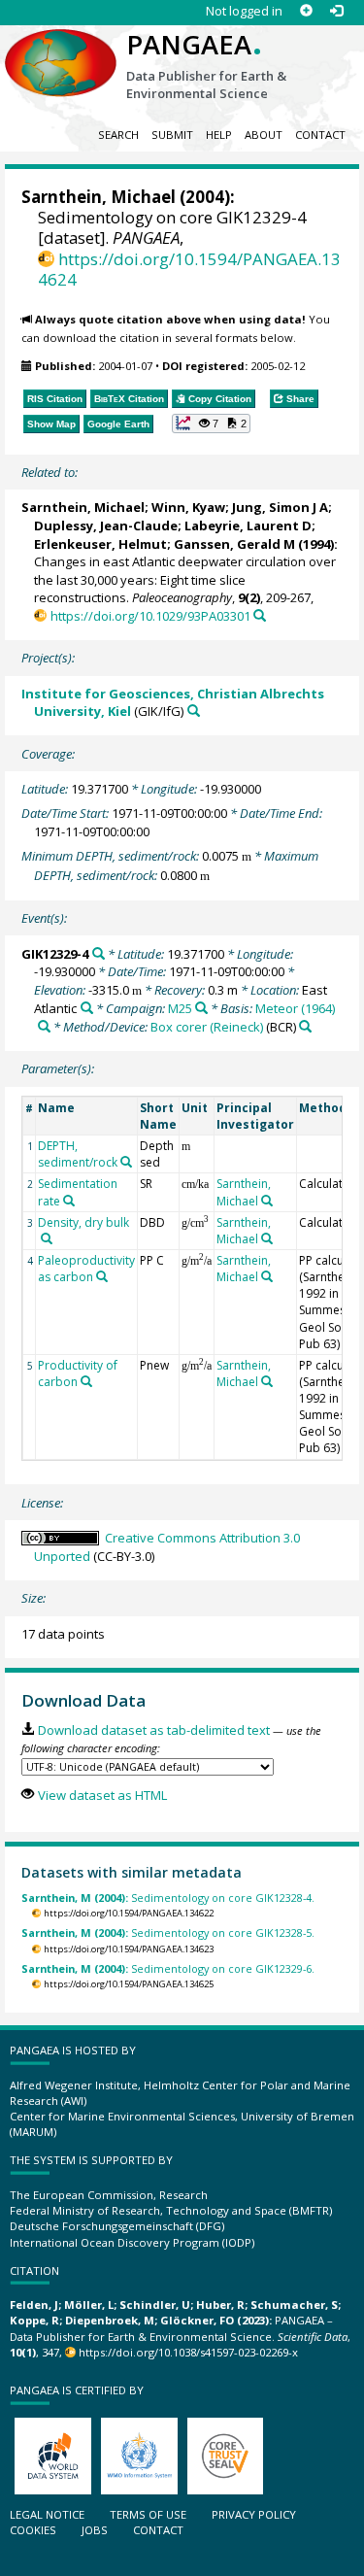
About (264, 135)
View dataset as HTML (102, 1795)
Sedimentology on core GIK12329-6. (168, 1968)
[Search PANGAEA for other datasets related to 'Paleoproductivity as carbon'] (102, 1276)
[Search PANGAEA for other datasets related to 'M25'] (201, 1008)
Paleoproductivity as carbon (86, 1269)
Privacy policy (254, 2514)
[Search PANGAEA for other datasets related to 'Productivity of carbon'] (86, 1381)
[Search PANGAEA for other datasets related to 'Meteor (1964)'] (44, 1026)
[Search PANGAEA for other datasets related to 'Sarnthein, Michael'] (267, 1201)
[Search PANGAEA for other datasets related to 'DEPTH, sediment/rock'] (126, 1162)
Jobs (95, 2530)
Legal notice (47, 2514)
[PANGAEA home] (61, 48)
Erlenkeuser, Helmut (100, 544)
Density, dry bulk (83, 1222)
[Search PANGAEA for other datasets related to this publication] (260, 615)
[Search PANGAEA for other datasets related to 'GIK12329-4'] (99, 953)
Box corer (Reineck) (207, 1027)
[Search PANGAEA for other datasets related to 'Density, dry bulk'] (47, 1238)
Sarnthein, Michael (99, 197)
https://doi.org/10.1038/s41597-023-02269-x (188, 2352)
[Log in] (336, 11)
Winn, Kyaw (188, 507)
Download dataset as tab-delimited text (153, 1730)
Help (219, 135)
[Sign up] (306, 11)
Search (118, 135)
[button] (212, 424)
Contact (320, 135)
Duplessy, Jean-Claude (106, 525)
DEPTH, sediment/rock (78, 1154)
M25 (180, 1008)
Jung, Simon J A (280, 507)
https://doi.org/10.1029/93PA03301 (150, 616)
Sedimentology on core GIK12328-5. (168, 1932)
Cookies (33, 2530)
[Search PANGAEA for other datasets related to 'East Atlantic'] (87, 1008)
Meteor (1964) (295, 1008)
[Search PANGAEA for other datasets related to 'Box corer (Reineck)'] (305, 1026)
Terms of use (148, 2514)
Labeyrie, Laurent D (248, 525)
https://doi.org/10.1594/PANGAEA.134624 (189, 269)
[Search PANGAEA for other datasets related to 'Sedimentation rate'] (69, 1201)
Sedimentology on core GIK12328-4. (168, 1898)
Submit (172, 135)
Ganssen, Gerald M (234, 544)
